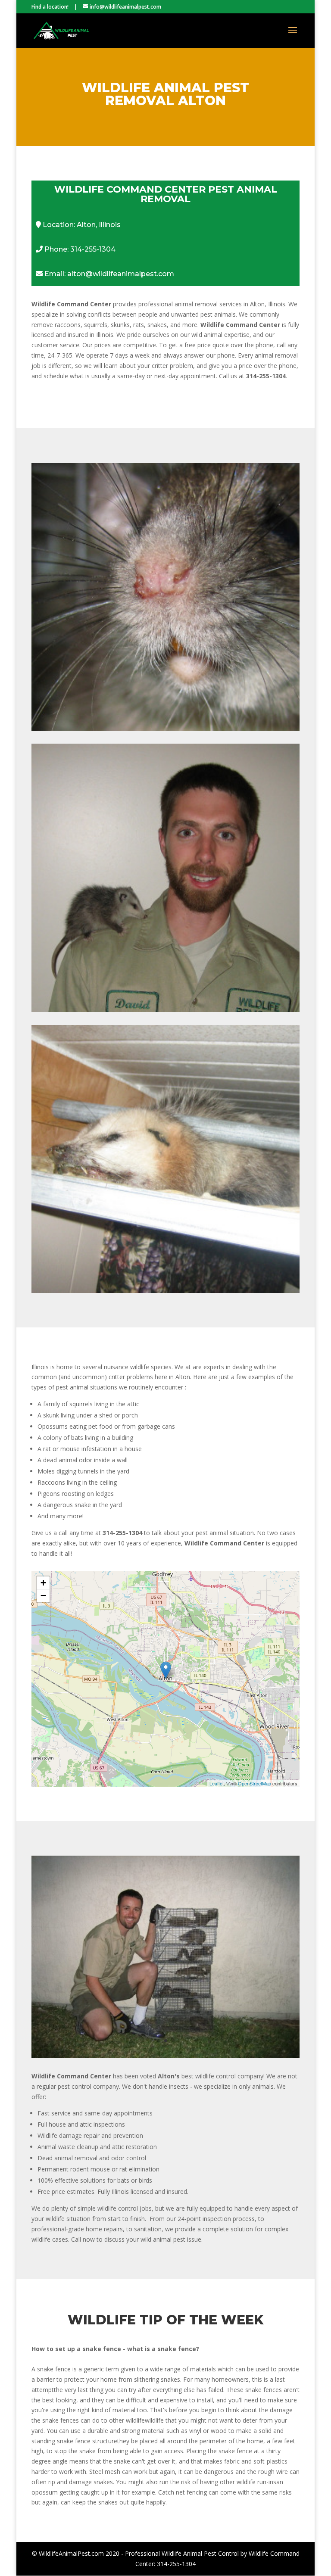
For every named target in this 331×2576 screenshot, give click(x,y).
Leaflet (217, 1783)
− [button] (43, 1596)
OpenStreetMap (254, 1783)
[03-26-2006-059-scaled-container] (165, 2056)
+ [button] (43, 1583)
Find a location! (50, 7)
